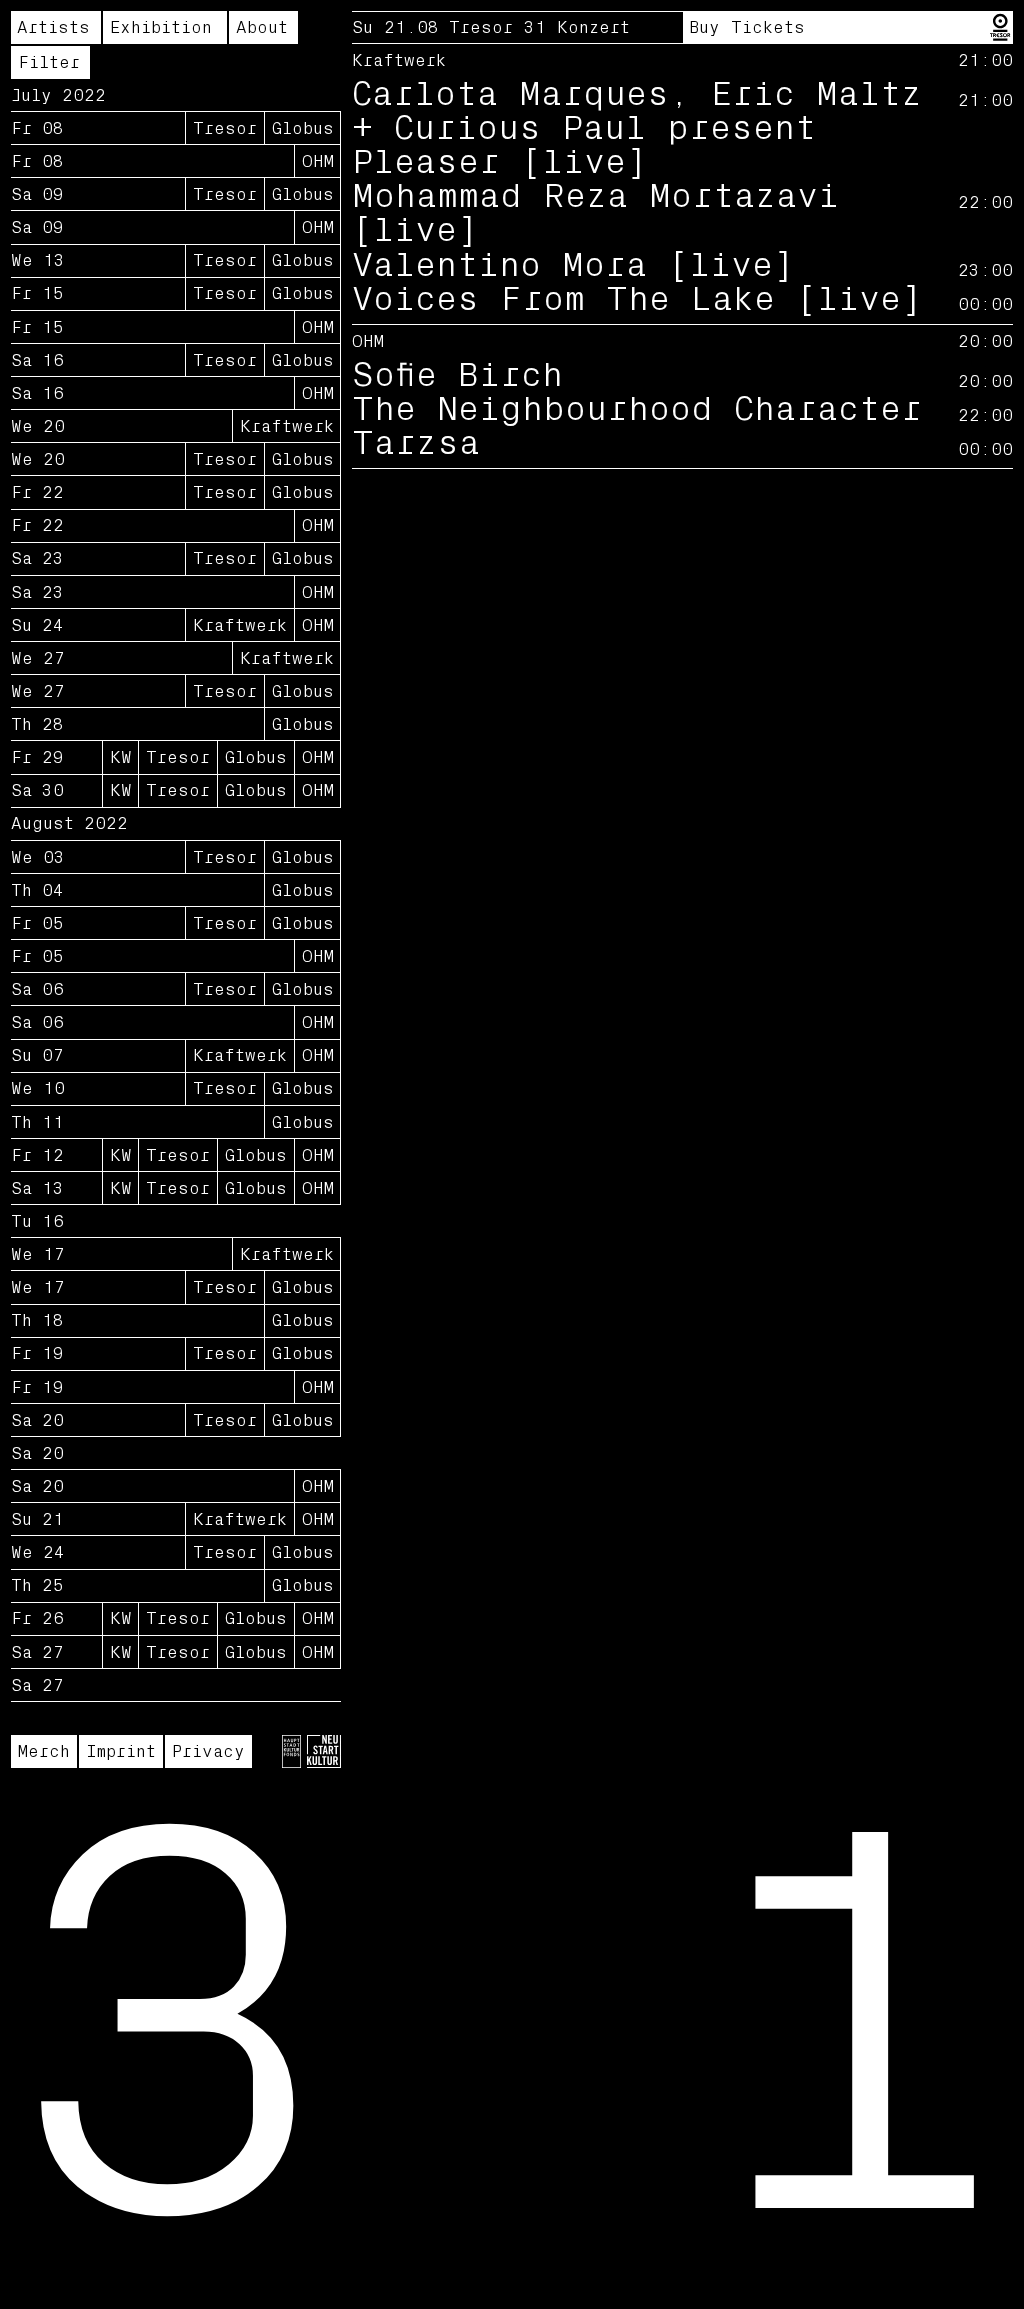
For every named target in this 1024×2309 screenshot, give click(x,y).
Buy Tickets (747, 27)
